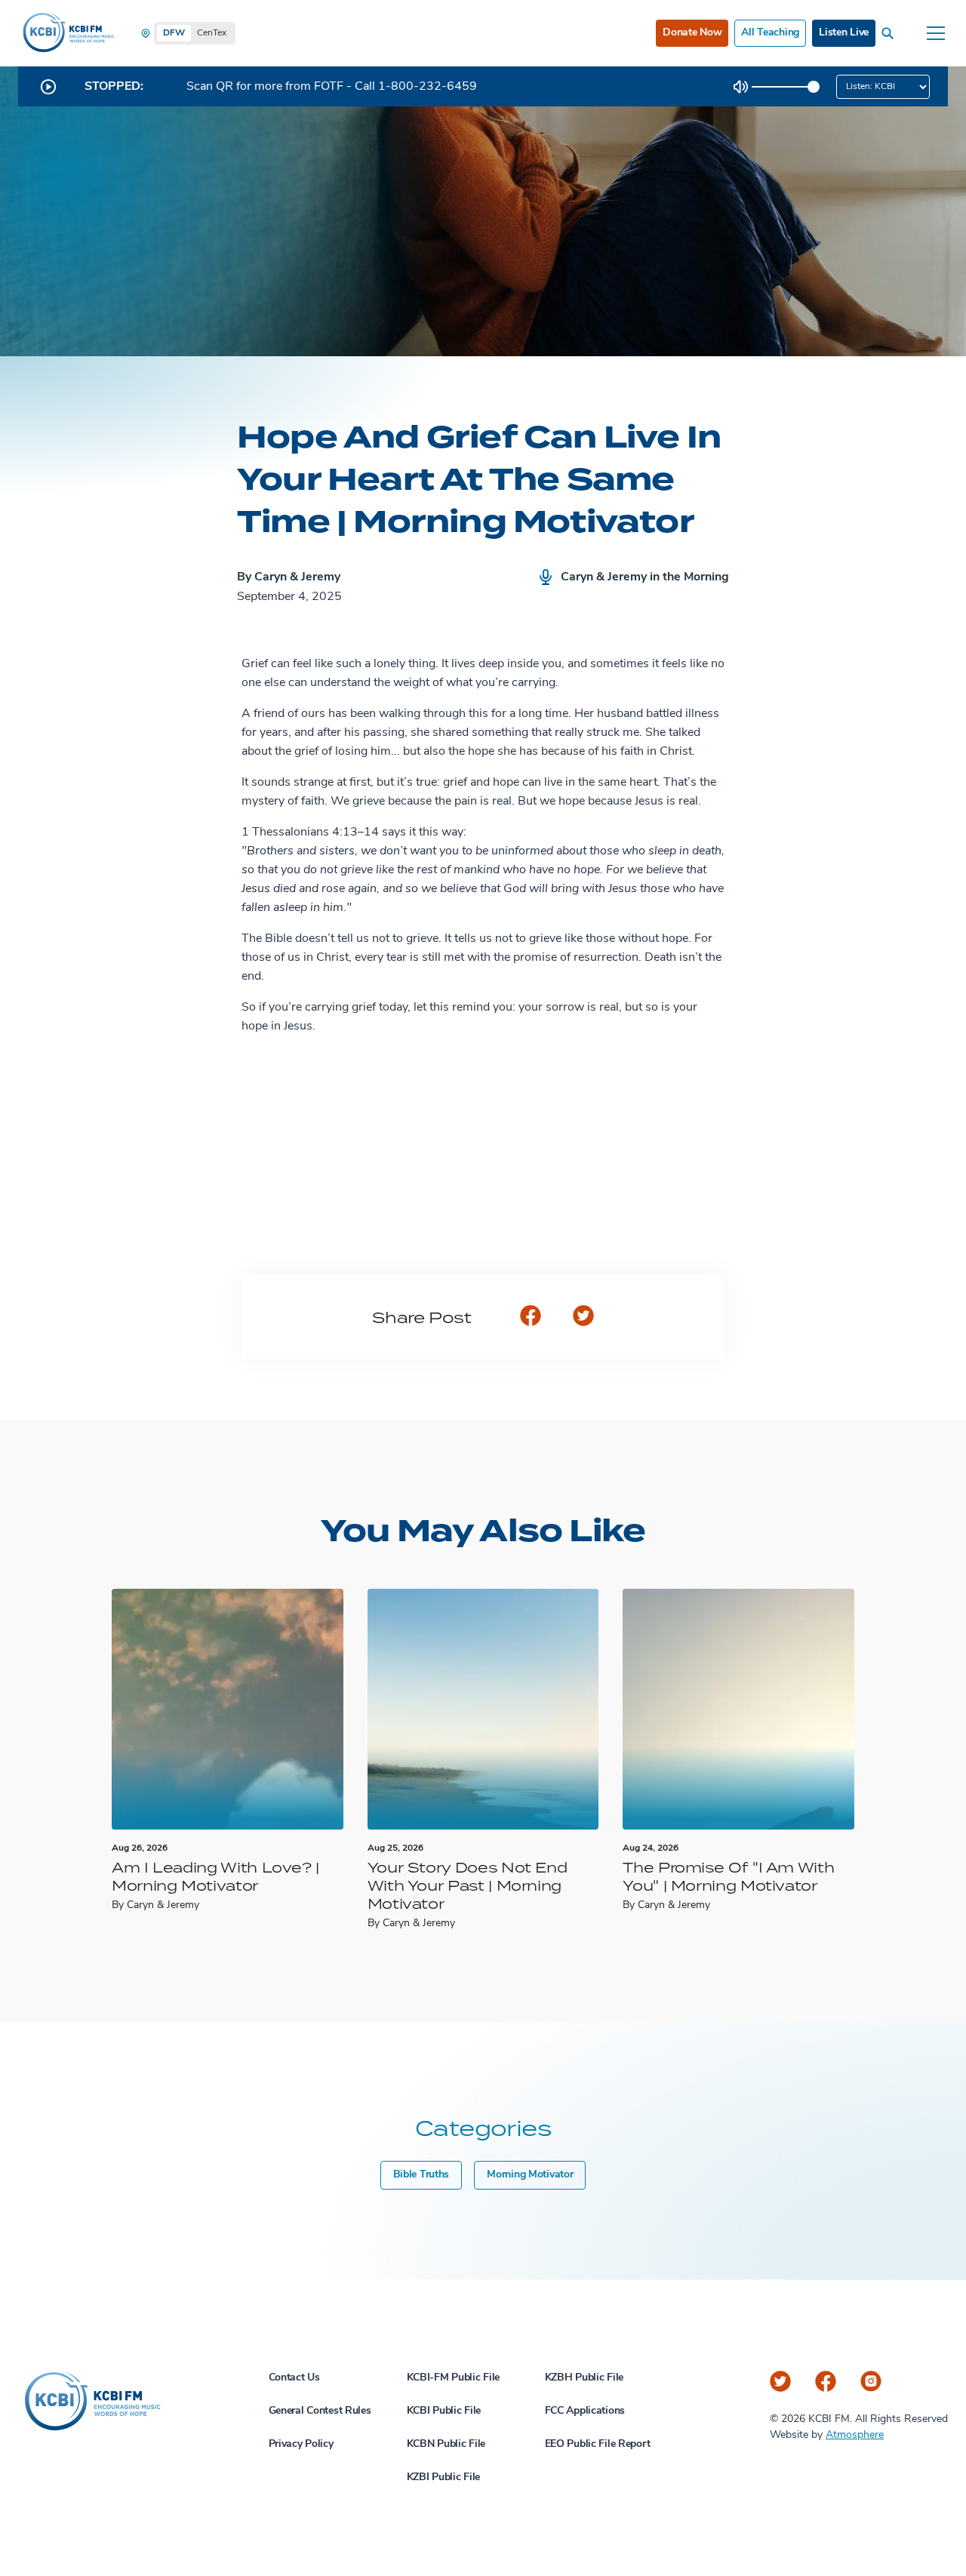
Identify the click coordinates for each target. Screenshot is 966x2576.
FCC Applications (585, 2411)
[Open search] (891, 33)
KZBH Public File (585, 2378)
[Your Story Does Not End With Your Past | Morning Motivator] (483, 1709)
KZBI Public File (444, 2478)
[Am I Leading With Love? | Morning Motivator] (228, 1709)
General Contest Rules (320, 2411)
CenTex (212, 33)
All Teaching (770, 33)
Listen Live (844, 33)
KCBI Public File (444, 2411)
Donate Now (692, 33)
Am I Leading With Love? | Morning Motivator (215, 1876)
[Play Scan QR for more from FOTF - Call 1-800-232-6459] (48, 87)
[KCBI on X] (780, 2381)
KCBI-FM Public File (454, 2378)
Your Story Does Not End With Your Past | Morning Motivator (468, 1885)
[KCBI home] (67, 33)
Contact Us (294, 2378)
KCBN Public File (446, 2444)
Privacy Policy (301, 2444)
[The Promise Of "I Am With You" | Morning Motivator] (738, 1709)
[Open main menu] (936, 33)
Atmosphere (855, 2435)
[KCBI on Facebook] (826, 2381)
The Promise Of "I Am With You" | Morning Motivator (728, 1876)
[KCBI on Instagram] (871, 2381)
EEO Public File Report (598, 2444)
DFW (174, 33)
